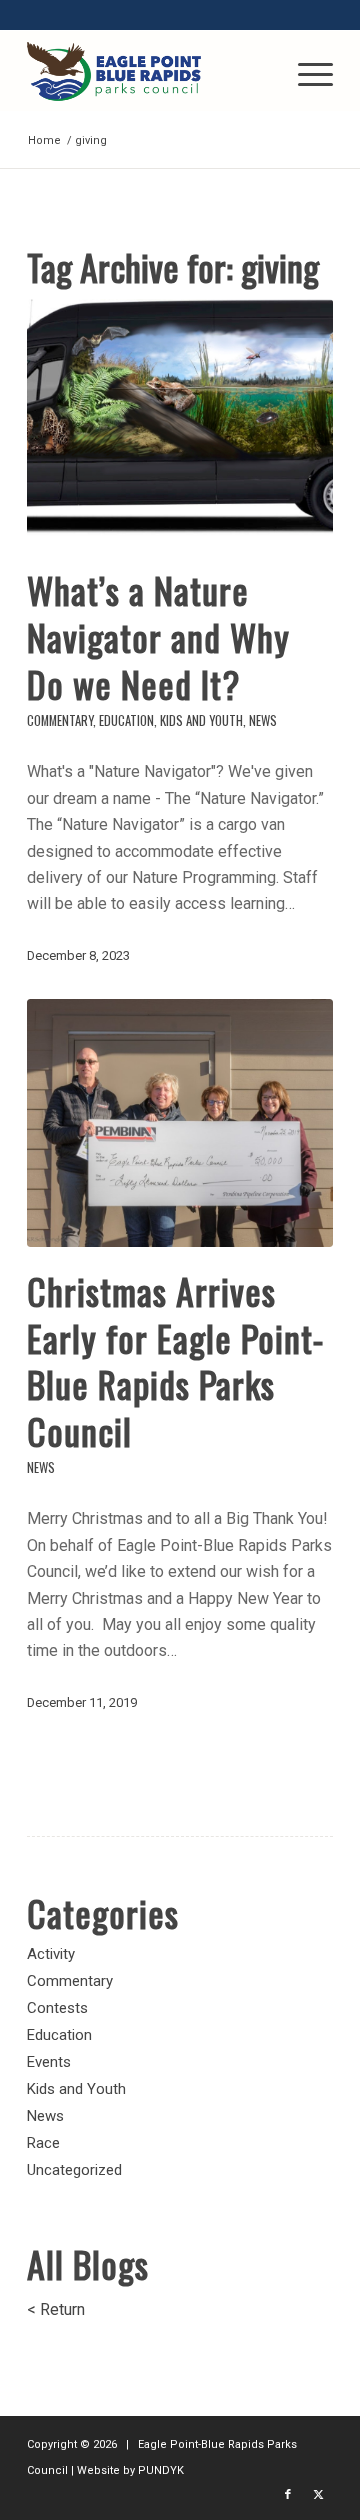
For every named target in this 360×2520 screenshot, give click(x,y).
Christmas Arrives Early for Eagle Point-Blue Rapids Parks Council (175, 1360)
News (263, 720)
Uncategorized (74, 2170)
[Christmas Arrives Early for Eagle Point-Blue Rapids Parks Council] (180, 1123)
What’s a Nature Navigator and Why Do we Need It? (158, 636)
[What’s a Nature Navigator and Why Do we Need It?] (180, 423)
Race (43, 2143)
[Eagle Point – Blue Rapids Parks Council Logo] (149, 71)
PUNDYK (161, 2470)
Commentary (60, 720)
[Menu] (305, 71)
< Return (56, 2309)
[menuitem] (305, 71)
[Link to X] (318, 2495)
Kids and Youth (201, 720)
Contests (57, 2008)
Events (49, 2062)
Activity (51, 1954)
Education (126, 720)
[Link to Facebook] (288, 2495)
